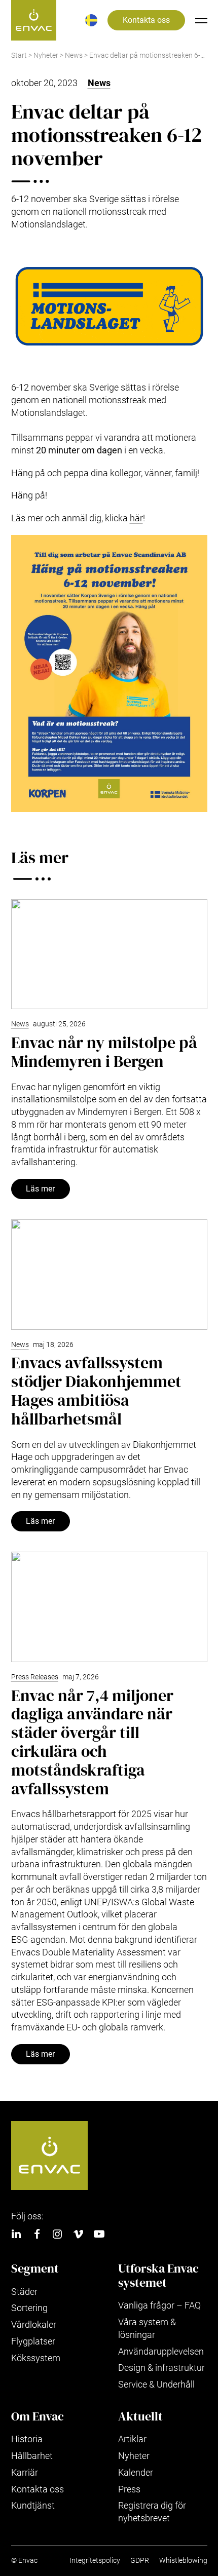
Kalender (136, 2472)
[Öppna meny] (201, 20)
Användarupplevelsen (161, 2351)
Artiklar (132, 2439)
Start (19, 55)
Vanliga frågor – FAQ (159, 2305)
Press (129, 2489)
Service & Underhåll (156, 2384)
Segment (35, 2269)
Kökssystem (36, 2358)
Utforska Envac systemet (158, 2275)
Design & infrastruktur (161, 2368)
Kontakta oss (146, 20)
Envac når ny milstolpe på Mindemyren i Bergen (104, 1052)
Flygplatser (33, 2341)
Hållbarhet (32, 2456)
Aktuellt (140, 2416)
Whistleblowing (183, 2561)
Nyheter (46, 55)
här (136, 518)
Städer (24, 2292)
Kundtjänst (33, 2505)
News (74, 55)
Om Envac (38, 2416)
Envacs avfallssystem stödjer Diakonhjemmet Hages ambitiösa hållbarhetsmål (96, 1391)
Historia (27, 2439)
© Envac (24, 2561)
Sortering (29, 2308)
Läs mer (40, 1189)
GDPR (140, 2561)
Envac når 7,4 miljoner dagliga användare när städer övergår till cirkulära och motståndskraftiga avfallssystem (92, 1742)
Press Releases (35, 1677)
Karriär (25, 2472)
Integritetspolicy (95, 2561)
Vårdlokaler (34, 2324)
